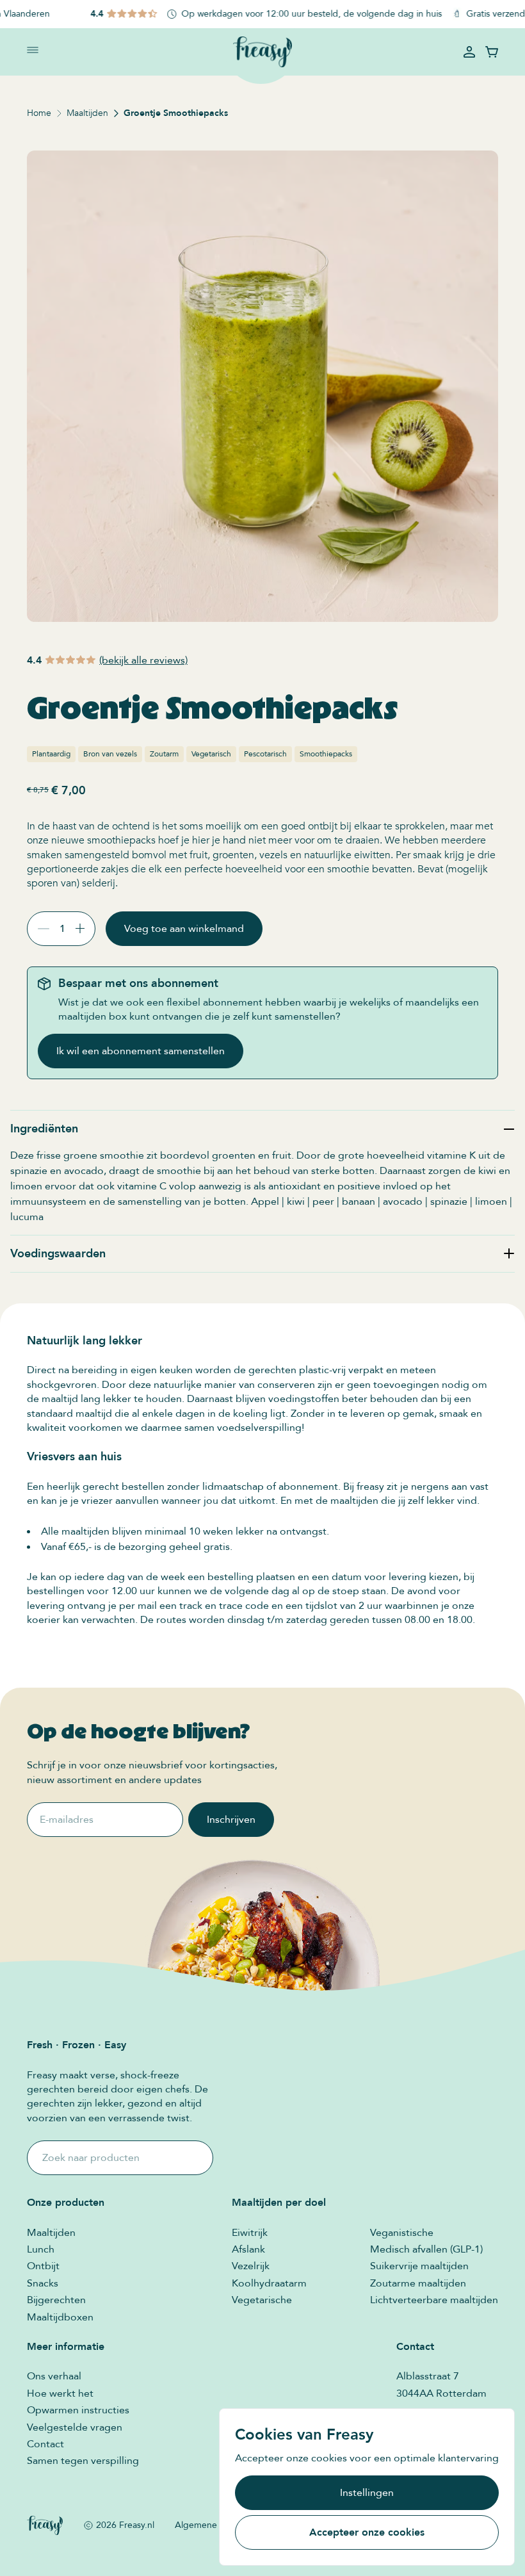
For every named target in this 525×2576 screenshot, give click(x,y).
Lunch (41, 2249)
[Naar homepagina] (262, 52)
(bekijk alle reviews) (143, 660)
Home (39, 113)
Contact (45, 2444)
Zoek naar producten (91, 2158)
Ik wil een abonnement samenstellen (141, 1051)
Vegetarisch (211, 754)
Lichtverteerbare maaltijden (434, 2300)
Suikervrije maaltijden (419, 2266)
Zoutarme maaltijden (418, 2283)
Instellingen (367, 2493)
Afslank (248, 2249)
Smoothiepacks (326, 754)
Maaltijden (87, 113)
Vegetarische (262, 2300)
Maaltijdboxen (60, 2317)
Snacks (43, 2283)
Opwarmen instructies (78, 2410)
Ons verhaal (54, 2376)
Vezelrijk (251, 2266)
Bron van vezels (110, 754)
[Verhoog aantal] (85, 928)
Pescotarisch (265, 754)
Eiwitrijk (250, 2233)
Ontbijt (43, 2266)
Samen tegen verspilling (83, 2461)
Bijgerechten (56, 2300)
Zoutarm (164, 754)
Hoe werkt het (60, 2393)
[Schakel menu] (33, 50)
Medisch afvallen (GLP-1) (426, 2249)
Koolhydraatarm (269, 2283)
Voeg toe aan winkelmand (184, 929)
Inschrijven (231, 1820)
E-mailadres (67, 1820)
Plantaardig (51, 754)
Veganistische (402, 2233)
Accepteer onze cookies (367, 2532)
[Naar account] (469, 52)
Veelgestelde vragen (75, 2427)
